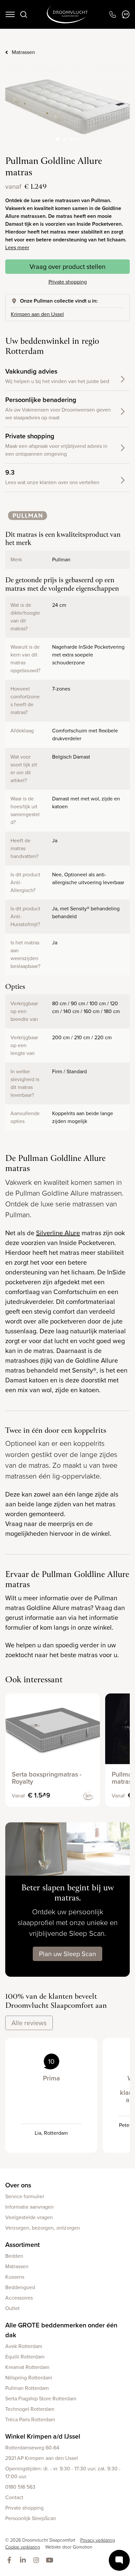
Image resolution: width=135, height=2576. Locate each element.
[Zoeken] (24, 14)
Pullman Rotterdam (27, 2388)
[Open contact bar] (119, 2560)
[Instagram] (38, 2561)
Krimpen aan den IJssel (37, 314)
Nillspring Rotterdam (29, 2378)
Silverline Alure (58, 1233)
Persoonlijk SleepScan (31, 2518)
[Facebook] (11, 2561)
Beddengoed (20, 2287)
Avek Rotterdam (24, 2346)
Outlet (12, 2308)
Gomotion (83, 2547)
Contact (14, 2497)
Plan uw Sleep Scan (67, 1954)
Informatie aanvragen (29, 2207)
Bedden (14, 2256)
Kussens (15, 2277)
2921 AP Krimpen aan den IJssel (42, 2458)
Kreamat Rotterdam (27, 2367)
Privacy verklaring (98, 2540)
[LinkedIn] (24, 2561)
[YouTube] (51, 2561)
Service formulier (25, 2196)
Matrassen (23, 52)
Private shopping (68, 282)
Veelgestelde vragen (29, 2217)
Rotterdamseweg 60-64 (32, 2448)
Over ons (18, 2185)
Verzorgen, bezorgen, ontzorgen (43, 2228)
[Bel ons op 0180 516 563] (113, 14)
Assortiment (22, 2245)
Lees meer (17, 247)
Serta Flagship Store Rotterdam (41, 2399)
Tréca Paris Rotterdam (30, 2419)
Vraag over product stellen (67, 267)
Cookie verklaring (23, 2547)
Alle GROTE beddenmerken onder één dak (61, 2330)
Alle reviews (29, 2023)
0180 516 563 (20, 2487)
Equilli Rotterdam (25, 2357)
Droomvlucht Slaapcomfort (67, 14)
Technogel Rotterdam (30, 2409)
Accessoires (19, 2298)
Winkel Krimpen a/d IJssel (43, 2436)
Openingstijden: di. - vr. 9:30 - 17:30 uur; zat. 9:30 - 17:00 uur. (63, 2472)
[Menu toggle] (10, 14)
